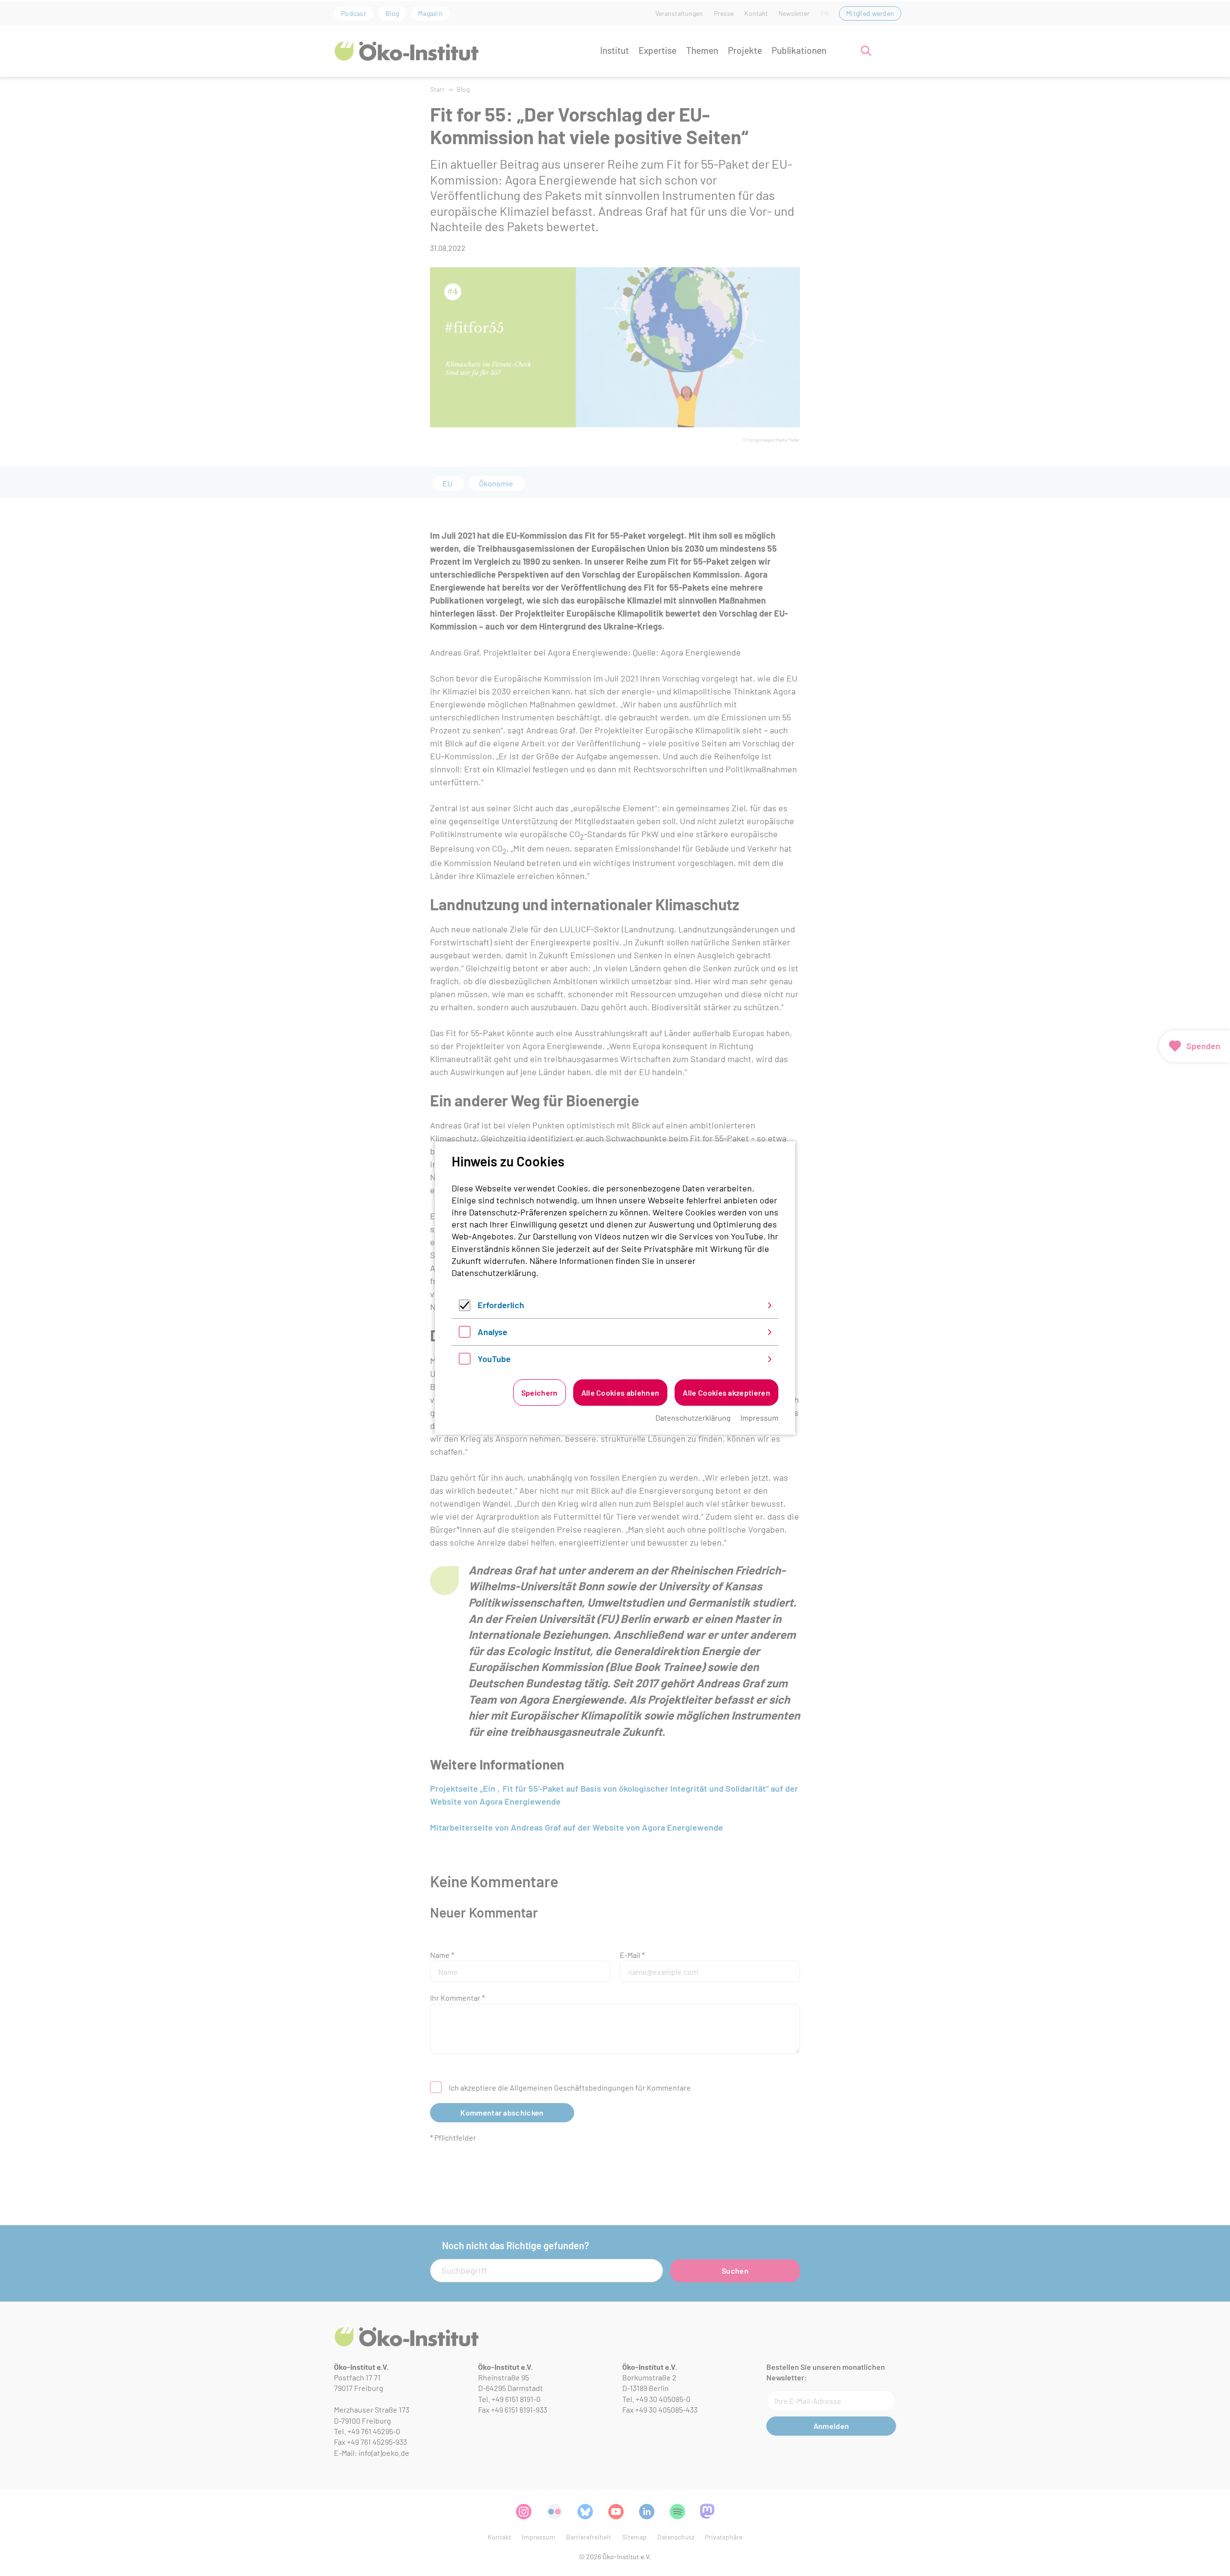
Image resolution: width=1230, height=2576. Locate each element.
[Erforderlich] (465, 1308)
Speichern (540, 1393)
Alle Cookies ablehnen (621, 1393)
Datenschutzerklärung (494, 1273)
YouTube (494, 1359)
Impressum (759, 1418)
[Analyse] (465, 1334)
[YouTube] (465, 1361)
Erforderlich (501, 1305)
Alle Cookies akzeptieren (726, 1393)
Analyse (492, 1332)
